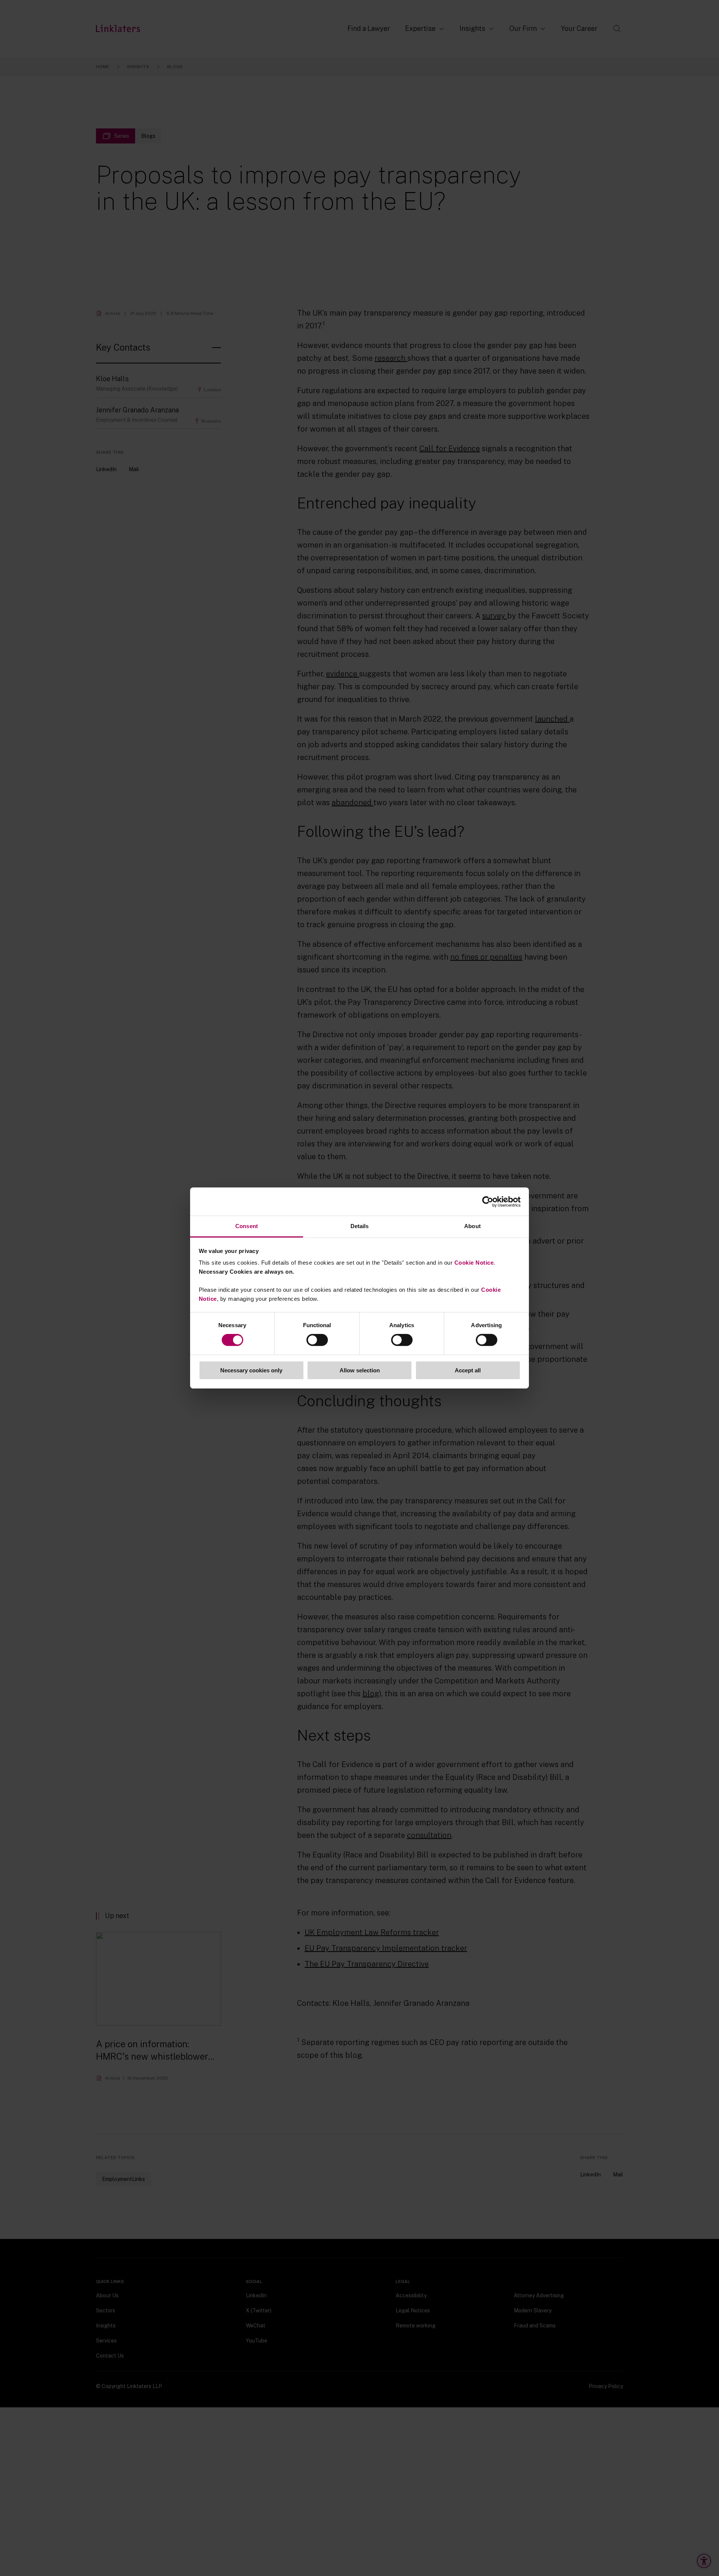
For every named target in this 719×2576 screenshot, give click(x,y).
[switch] (317, 1340)
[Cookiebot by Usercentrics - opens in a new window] (488, 1201)
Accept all (468, 1370)
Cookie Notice (474, 1263)
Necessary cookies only (251, 1370)
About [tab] (472, 1226)
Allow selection (360, 1370)
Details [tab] (360, 1226)
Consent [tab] (247, 1226)
